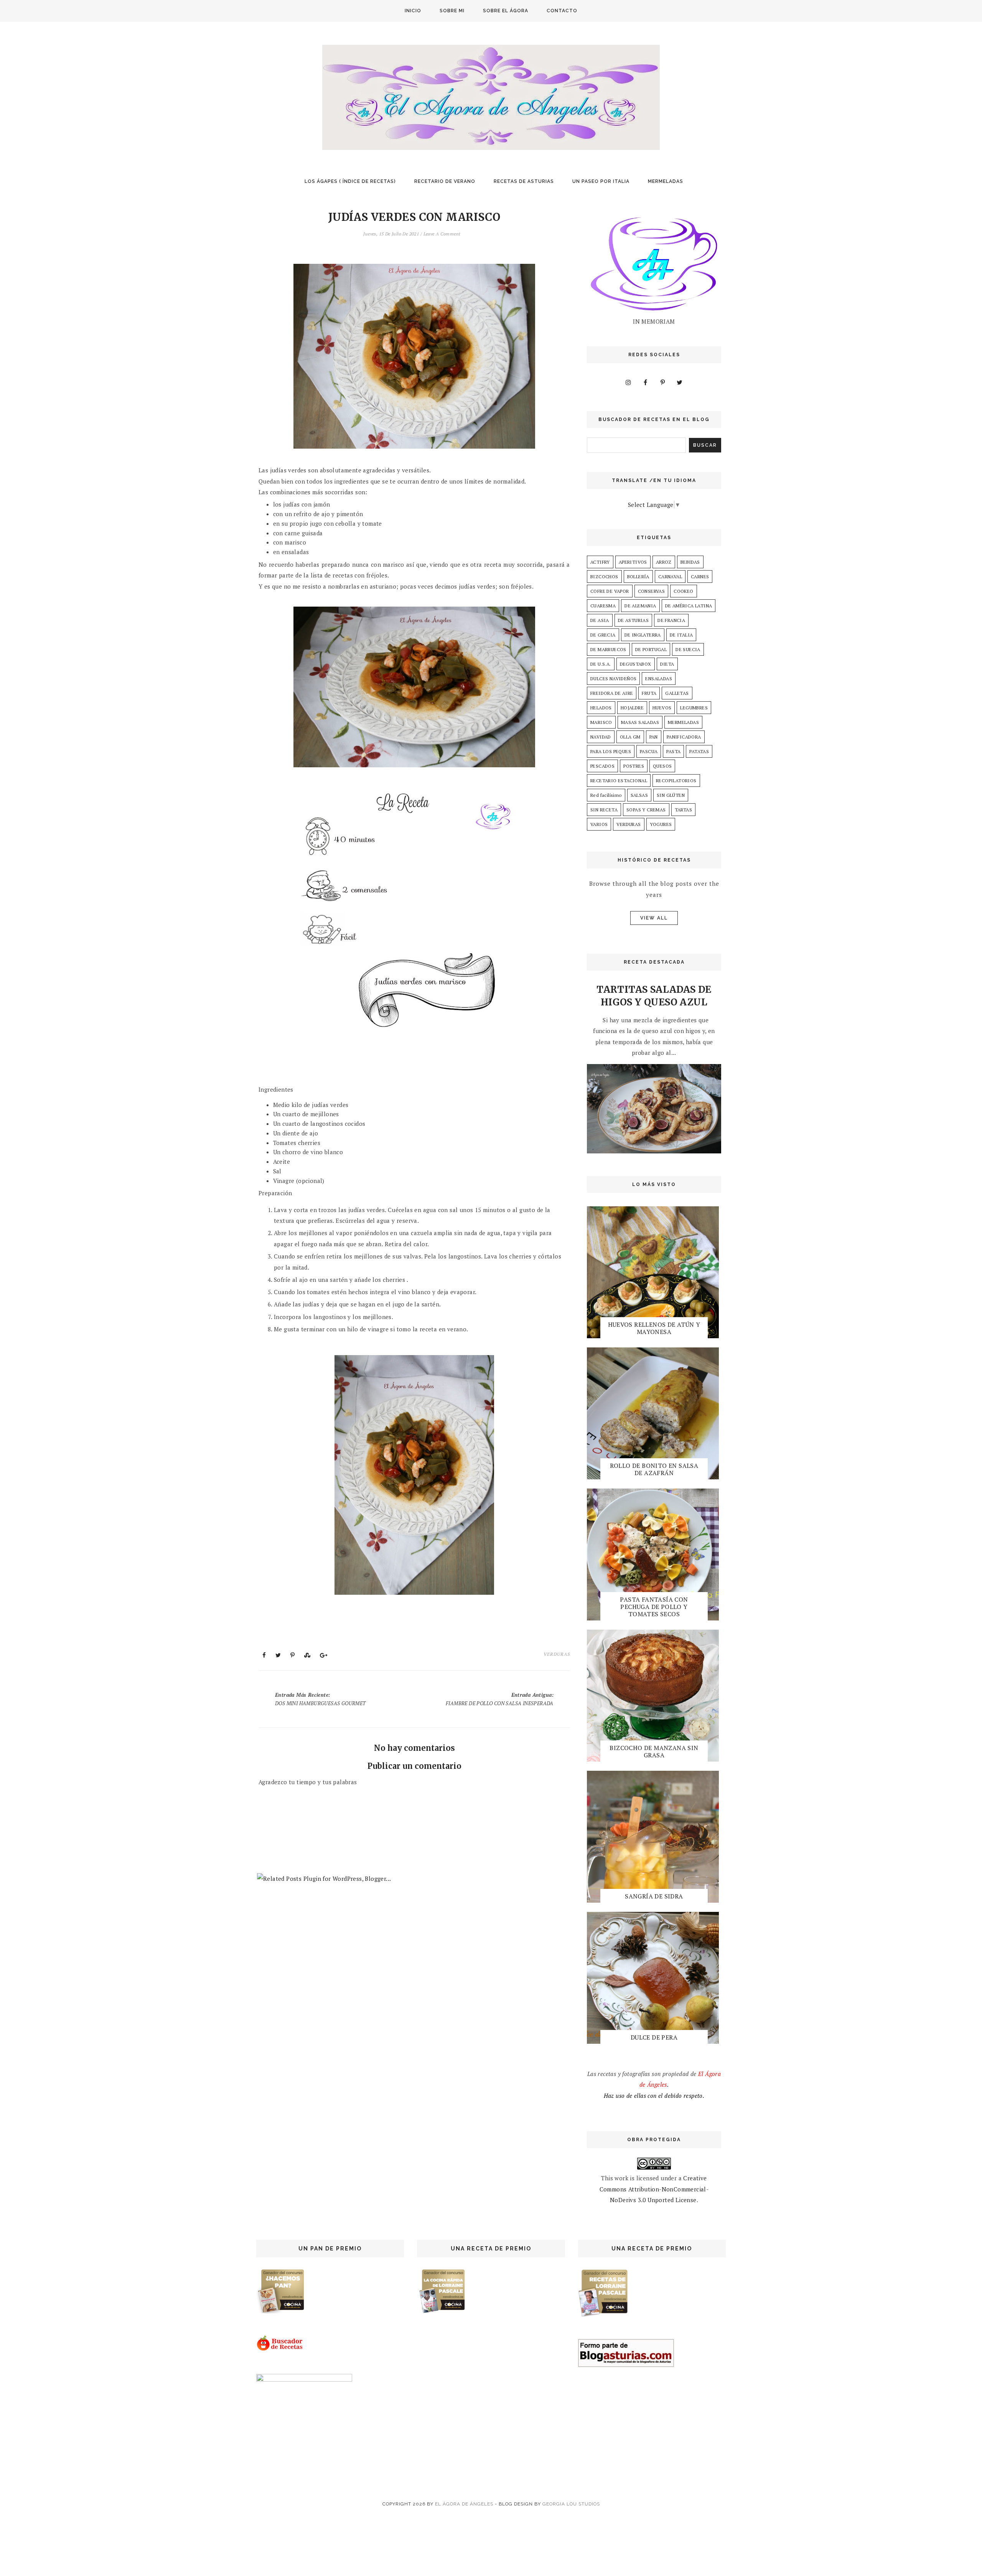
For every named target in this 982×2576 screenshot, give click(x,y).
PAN (654, 737)
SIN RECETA (604, 810)
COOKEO (683, 591)
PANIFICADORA (684, 737)
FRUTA (649, 693)
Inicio (413, 11)
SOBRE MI (452, 11)
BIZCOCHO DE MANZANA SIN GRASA (654, 1751)
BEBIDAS (690, 562)
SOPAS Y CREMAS (646, 810)
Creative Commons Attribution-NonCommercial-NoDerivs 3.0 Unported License (654, 2189)
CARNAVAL (670, 577)
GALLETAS (677, 693)
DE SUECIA (688, 649)
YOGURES (661, 824)
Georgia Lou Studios (571, 2504)
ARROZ (664, 562)
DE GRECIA (603, 635)
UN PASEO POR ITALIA (601, 181)
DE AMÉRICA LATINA (689, 606)
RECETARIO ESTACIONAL (619, 781)
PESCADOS (602, 766)
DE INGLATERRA (643, 635)
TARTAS (683, 810)
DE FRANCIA (671, 620)
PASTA (673, 751)
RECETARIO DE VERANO (445, 181)
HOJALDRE (632, 708)
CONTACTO (562, 11)
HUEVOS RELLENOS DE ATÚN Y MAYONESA (654, 1328)
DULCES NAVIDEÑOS (613, 679)
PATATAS (699, 751)
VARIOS (599, 824)
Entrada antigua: (500, 1699)
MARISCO (601, 722)
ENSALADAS (659, 679)
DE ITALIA (681, 635)
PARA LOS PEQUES (611, 751)
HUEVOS (662, 708)
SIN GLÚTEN (671, 795)
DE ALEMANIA (640, 606)
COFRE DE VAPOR (610, 591)
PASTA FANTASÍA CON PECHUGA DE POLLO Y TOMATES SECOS (654, 1607)
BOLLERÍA (638, 577)
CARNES (700, 577)
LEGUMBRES (694, 708)
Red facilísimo (606, 795)
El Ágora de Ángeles (464, 2504)
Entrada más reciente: (320, 1699)
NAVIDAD (601, 737)
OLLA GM (630, 737)
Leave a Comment (442, 234)
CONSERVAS (652, 591)
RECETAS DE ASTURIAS (524, 181)
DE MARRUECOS (608, 649)
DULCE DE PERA (654, 2037)
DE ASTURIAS (633, 620)
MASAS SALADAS (640, 722)
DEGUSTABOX (636, 664)
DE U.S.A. (601, 664)
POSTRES (634, 766)
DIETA (667, 664)
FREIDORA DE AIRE (612, 693)
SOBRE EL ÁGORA (506, 11)
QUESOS (662, 766)
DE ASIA (600, 620)
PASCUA (649, 751)
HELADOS (601, 708)
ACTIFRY (600, 562)
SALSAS (639, 795)
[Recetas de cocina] (280, 2349)
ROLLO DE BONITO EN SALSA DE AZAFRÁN (654, 1469)
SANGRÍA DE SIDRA (654, 1896)
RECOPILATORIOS (676, 781)
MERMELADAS (666, 181)
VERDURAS (557, 1654)
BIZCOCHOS (604, 577)
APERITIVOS (633, 562)
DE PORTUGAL (651, 649)
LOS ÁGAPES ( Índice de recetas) (350, 181)
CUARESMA (603, 606)
